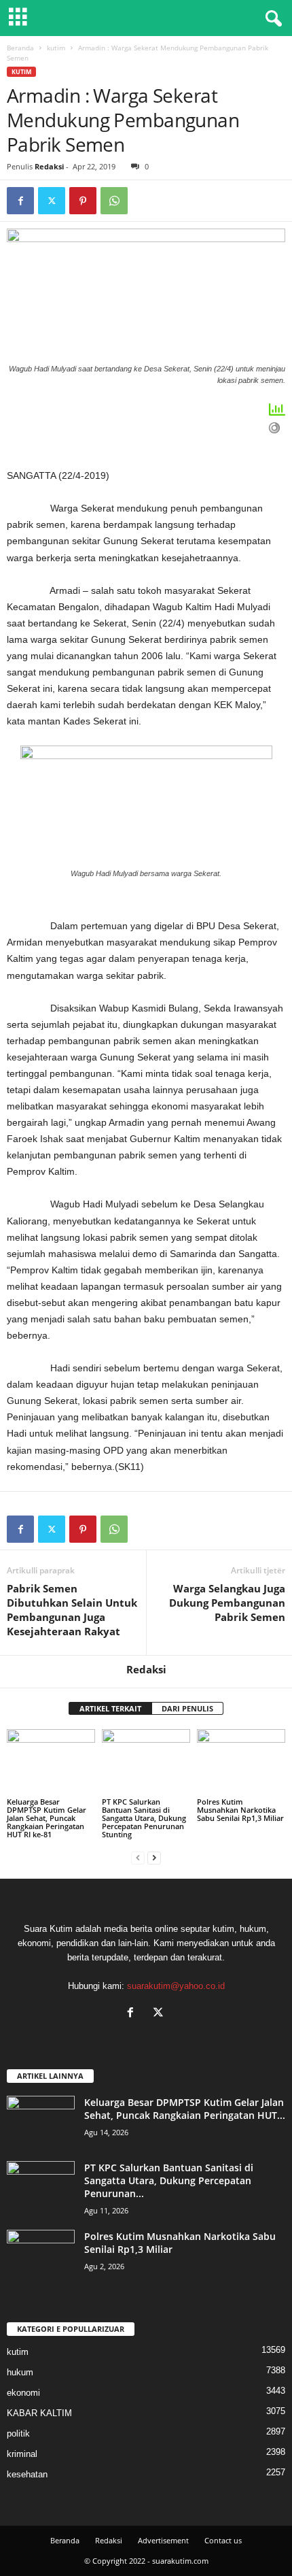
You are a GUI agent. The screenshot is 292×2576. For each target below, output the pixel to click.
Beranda (20, 48)
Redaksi (49, 166)
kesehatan (27, 2474)
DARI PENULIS (187, 1708)
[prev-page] (138, 1857)
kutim (56, 48)
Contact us (223, 2540)
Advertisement (163, 2540)
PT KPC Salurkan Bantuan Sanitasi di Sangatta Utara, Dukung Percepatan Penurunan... (169, 2180)
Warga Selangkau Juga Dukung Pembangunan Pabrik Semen (227, 1603)
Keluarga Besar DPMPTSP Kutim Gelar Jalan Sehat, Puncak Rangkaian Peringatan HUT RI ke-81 (47, 1818)
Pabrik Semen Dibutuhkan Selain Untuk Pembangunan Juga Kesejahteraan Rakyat (72, 1610)
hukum (20, 2372)
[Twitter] (52, 201)
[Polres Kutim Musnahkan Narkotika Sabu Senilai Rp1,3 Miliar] (241, 1762)
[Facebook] (20, 201)
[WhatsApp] (114, 201)
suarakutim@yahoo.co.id (176, 1986)
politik (18, 2433)
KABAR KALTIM (39, 2413)
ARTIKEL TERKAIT (110, 1708)
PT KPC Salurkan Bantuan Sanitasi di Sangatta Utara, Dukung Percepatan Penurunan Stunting (144, 1818)
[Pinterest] (83, 201)
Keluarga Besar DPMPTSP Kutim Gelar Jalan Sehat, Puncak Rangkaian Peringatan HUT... (185, 2109)
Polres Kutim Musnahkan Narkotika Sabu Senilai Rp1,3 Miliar (240, 1810)
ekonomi (23, 2393)
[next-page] (154, 1857)
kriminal (22, 2454)
